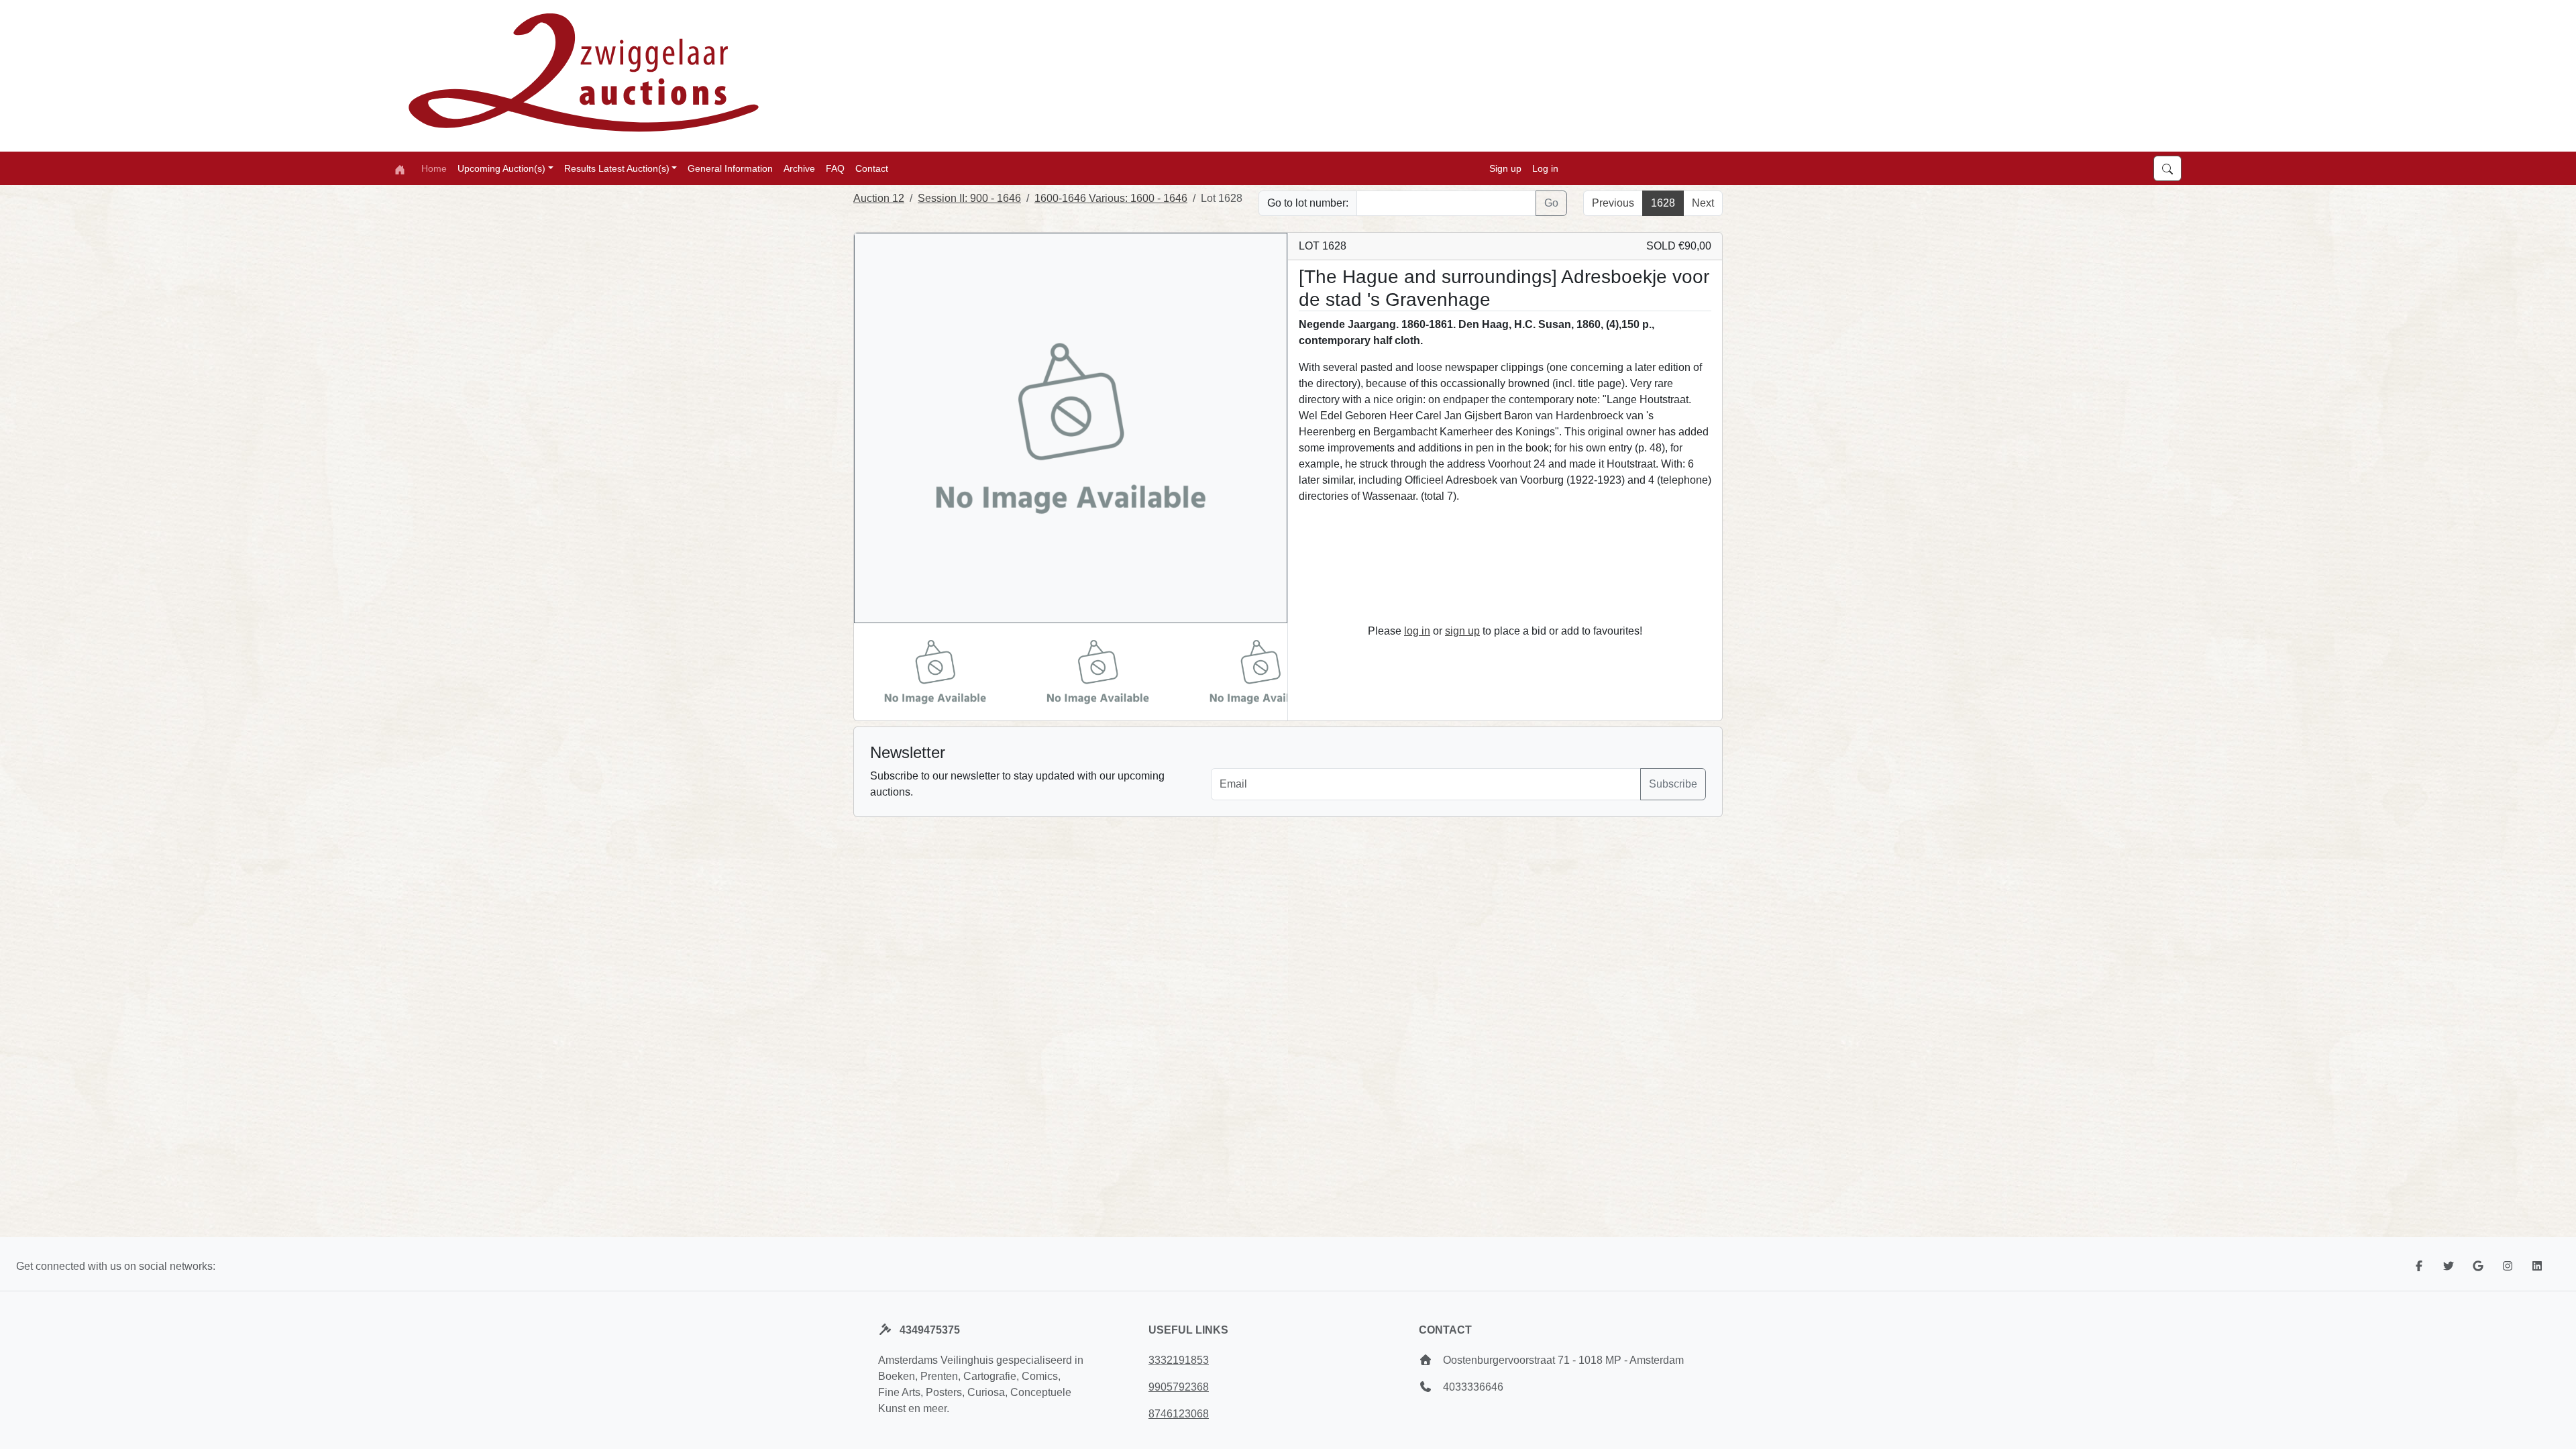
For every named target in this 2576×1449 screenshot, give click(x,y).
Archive (799, 168)
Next (1703, 203)
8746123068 (1179, 1414)
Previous (1613, 203)
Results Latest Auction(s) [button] (617, 168)
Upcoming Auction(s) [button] (501, 168)
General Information (730, 168)
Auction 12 (879, 198)
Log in (1545, 168)
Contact (872, 168)
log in (1417, 631)
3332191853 (1179, 1360)
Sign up (1505, 168)
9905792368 (1179, 1387)
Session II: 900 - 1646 (969, 198)
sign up (1462, 631)
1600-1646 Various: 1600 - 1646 (1111, 198)
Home (434, 168)
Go (1551, 203)
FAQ (835, 168)
